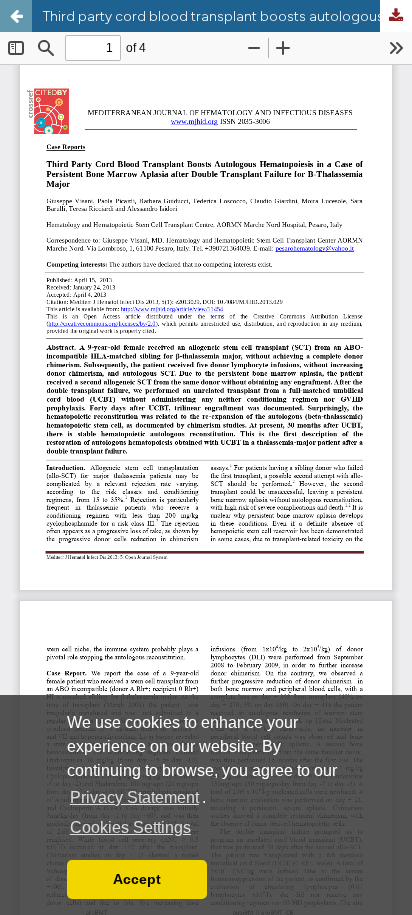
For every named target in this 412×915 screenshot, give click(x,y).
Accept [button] (137, 879)
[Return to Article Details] (16, 16)
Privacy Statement (134, 797)
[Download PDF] (396, 16)
